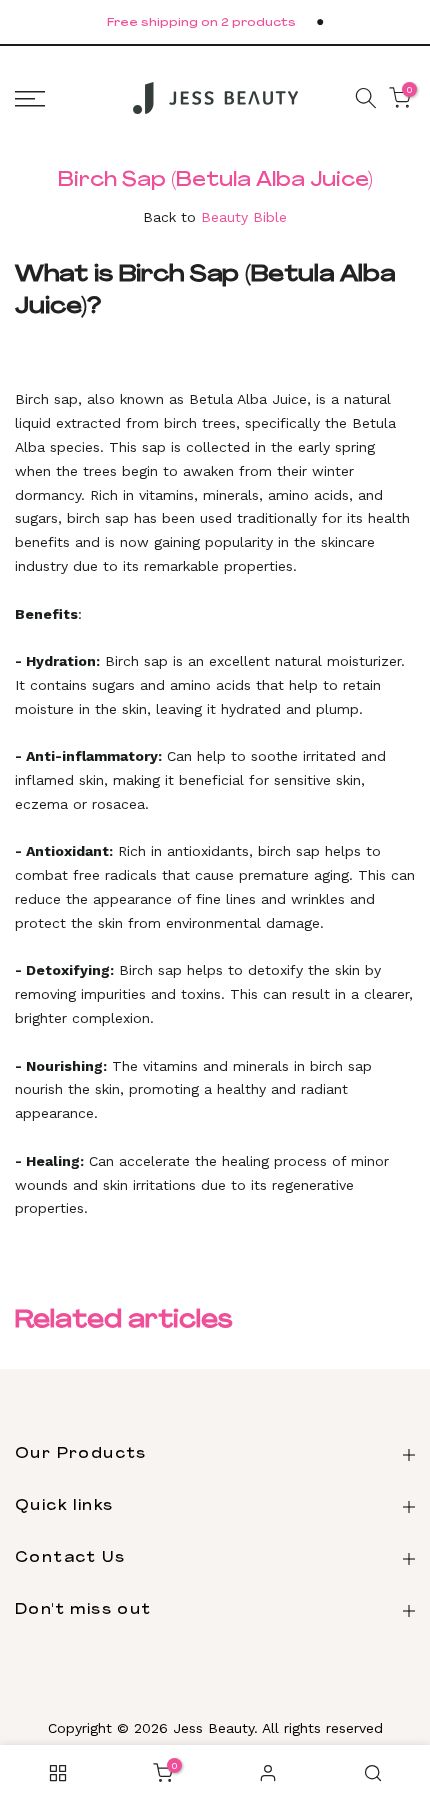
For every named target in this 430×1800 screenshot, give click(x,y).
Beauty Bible (244, 217)
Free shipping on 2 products (201, 23)
